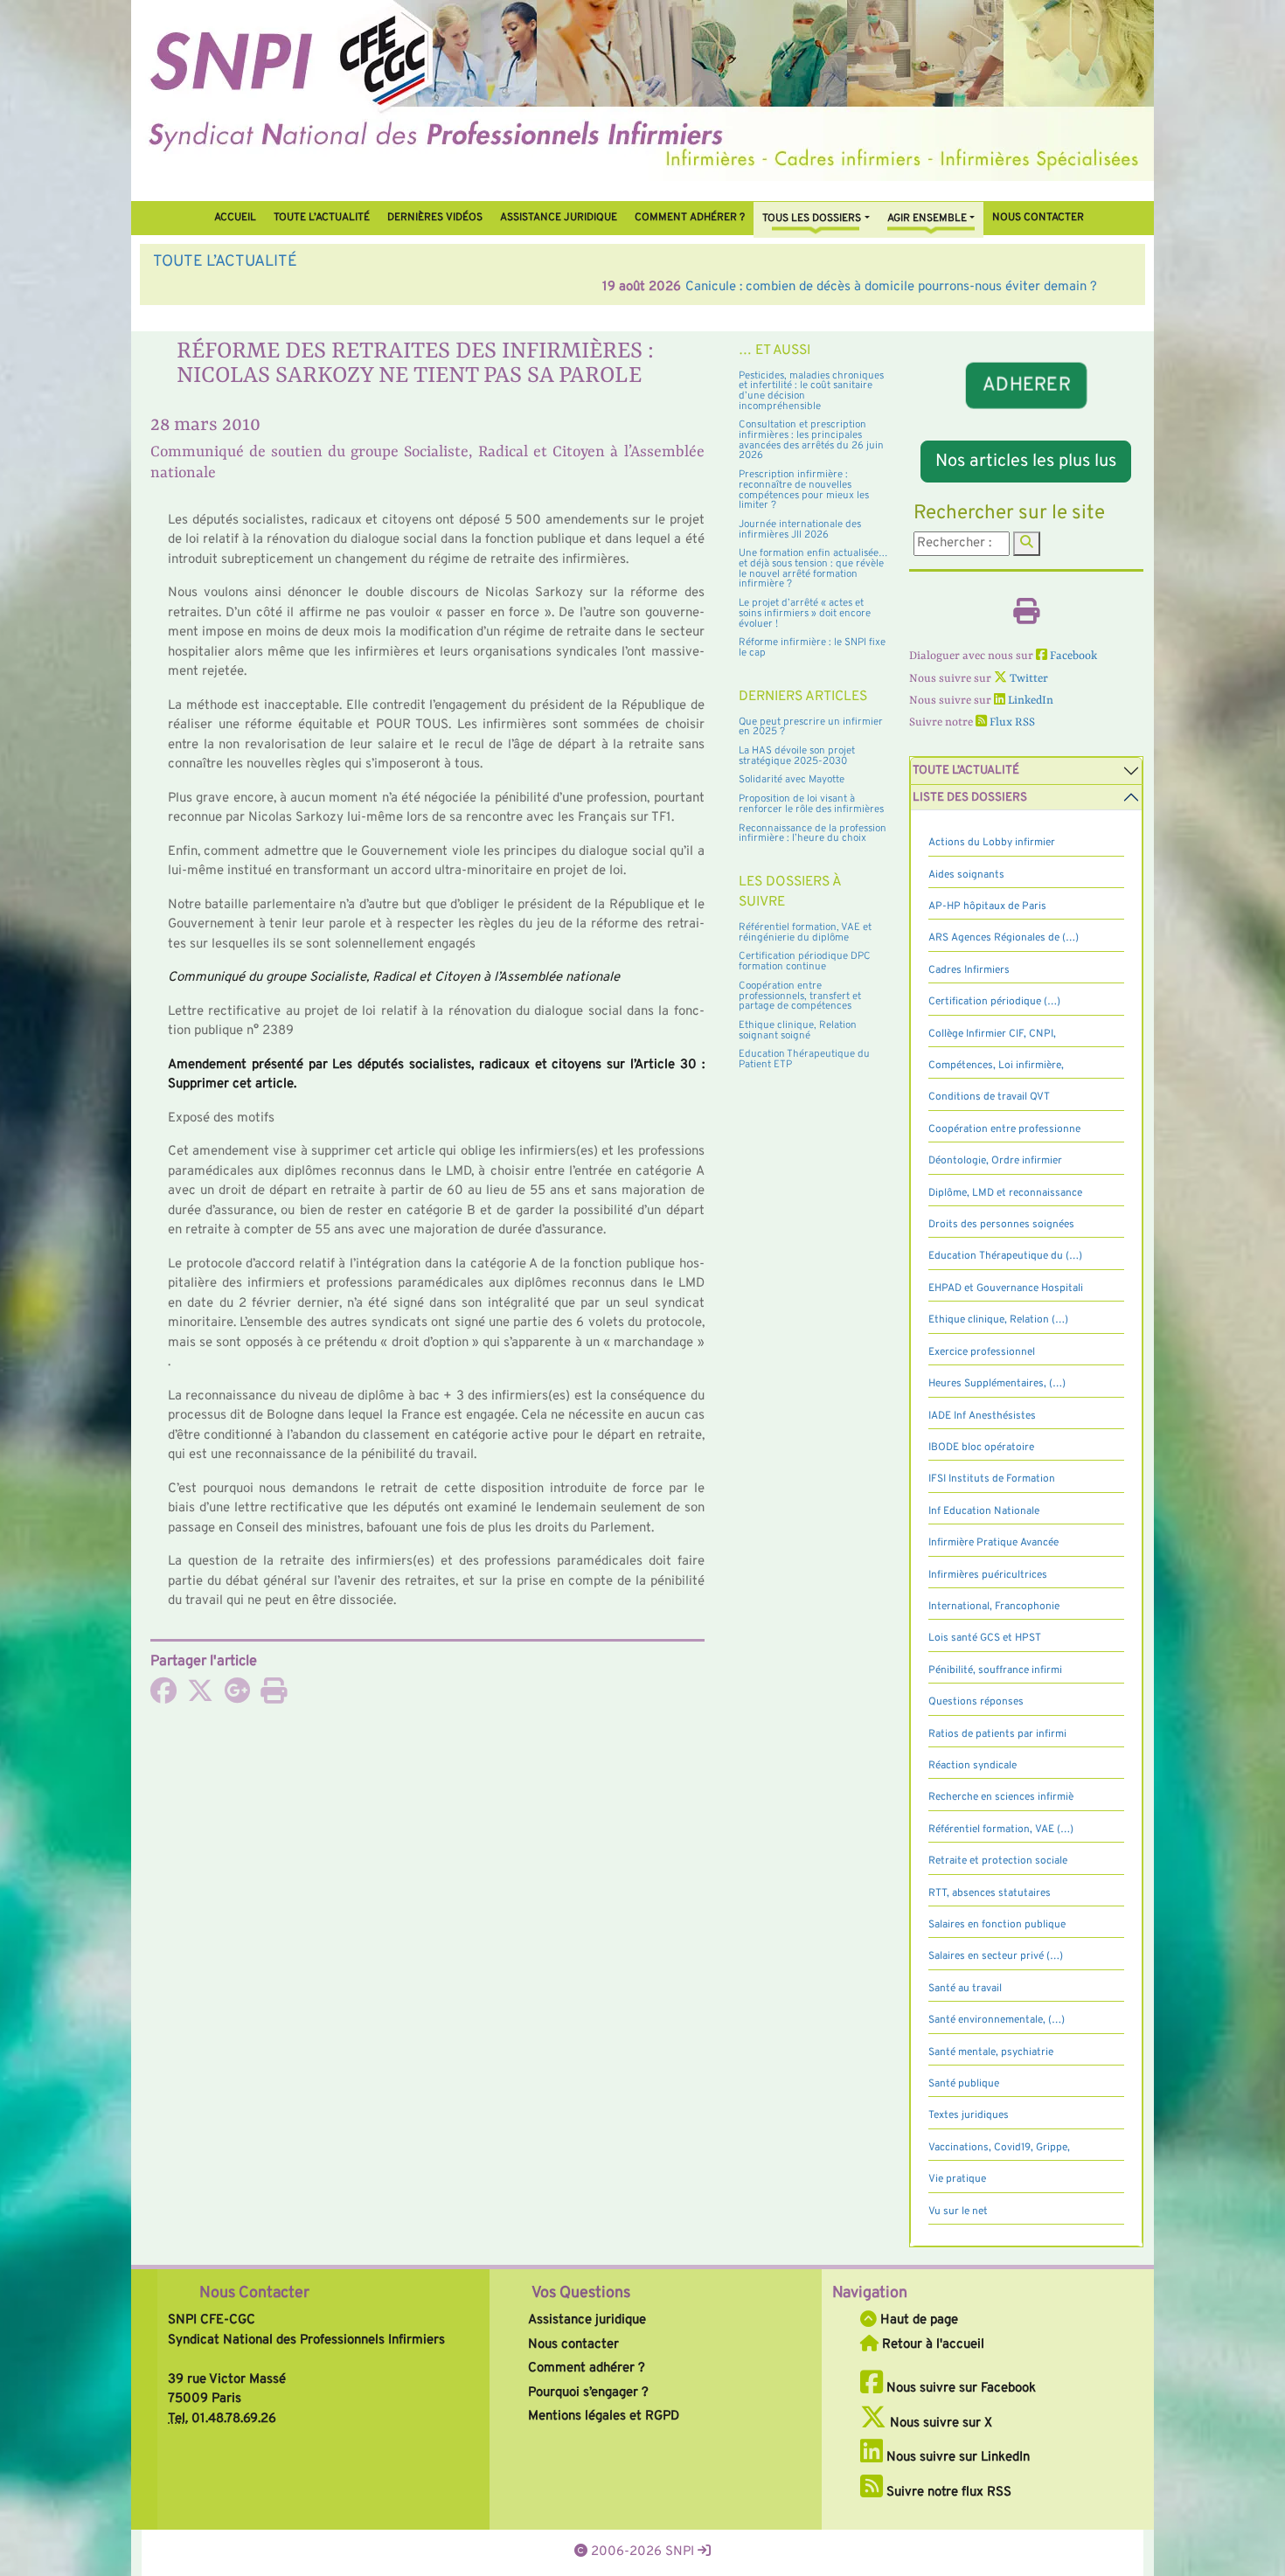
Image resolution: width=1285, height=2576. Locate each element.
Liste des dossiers (970, 798)
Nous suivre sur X (939, 2423)
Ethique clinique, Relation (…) (998, 1320)
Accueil (235, 218)
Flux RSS (1011, 722)
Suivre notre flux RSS (947, 2493)
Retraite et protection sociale (998, 1861)
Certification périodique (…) (994, 1002)
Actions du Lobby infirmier (992, 843)
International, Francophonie (994, 1607)
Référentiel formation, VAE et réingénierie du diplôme (805, 933)
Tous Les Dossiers (812, 219)
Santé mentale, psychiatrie (991, 2052)
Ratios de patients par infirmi (997, 1734)
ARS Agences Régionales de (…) (1004, 938)
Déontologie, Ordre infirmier (995, 1161)
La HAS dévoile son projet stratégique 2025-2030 (797, 756)
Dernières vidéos (435, 218)
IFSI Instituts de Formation (992, 1479)
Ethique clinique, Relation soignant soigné (798, 1031)
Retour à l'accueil (931, 2345)
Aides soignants (966, 875)
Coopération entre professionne (1004, 1129)
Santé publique (964, 2084)
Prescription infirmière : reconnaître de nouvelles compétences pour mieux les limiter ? (804, 490)
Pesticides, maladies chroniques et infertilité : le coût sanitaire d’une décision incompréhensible (811, 391)
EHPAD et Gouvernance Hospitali (1006, 1288)
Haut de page (917, 2320)
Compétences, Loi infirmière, (996, 1066)
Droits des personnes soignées (1001, 1225)
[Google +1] (237, 1697)
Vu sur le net (958, 2211)
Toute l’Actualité (322, 218)
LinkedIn (1029, 701)
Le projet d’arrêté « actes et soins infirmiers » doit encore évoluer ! (805, 613)
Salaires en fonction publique (997, 1925)
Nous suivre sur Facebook (959, 2389)
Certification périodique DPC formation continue (805, 962)
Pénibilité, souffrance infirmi (995, 1670)
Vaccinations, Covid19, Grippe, (999, 2148)
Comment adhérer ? (587, 2368)
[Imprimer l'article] (274, 1697)
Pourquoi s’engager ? (588, 2393)
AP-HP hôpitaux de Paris (987, 906)
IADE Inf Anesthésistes (982, 1416)
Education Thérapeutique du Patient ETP (804, 1059)
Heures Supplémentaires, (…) (997, 1384)
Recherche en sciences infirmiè (1001, 1797)
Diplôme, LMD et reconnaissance (1005, 1193)
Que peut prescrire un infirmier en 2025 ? (811, 727)
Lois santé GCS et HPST (985, 1638)
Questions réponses (976, 1702)
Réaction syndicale (972, 1766)
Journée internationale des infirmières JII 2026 (800, 530)
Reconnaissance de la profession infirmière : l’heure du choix (813, 834)
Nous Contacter (254, 2293)
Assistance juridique (559, 218)
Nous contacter (1038, 218)
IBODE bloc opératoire (981, 1448)
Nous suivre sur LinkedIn (956, 2458)
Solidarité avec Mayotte (792, 780)
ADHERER (1026, 385)
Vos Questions (581, 2293)
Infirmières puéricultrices (988, 1575)
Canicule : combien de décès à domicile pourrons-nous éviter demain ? (442, 287)
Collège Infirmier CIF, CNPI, (992, 1034)
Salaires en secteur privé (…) (996, 1956)
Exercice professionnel (982, 1352)
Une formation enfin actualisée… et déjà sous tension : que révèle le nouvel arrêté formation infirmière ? (813, 569)
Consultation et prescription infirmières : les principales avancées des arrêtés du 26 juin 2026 (811, 440)
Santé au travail (965, 1989)
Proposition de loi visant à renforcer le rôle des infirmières (811, 804)
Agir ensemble (927, 219)
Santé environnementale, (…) (997, 2020)
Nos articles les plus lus (1026, 462)
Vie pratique (957, 2179)
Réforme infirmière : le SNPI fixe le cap (812, 648)
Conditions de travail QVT (989, 1097)
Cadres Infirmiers (969, 970)
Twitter (1028, 679)
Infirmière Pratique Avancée (993, 1543)
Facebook (1072, 656)
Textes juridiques (969, 2115)
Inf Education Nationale (984, 1511)
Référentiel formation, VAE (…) (1001, 1830)
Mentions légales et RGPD (604, 2416)
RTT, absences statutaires (990, 1893)
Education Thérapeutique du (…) (1005, 1256)
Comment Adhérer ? (690, 218)
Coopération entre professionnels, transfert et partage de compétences (800, 996)
